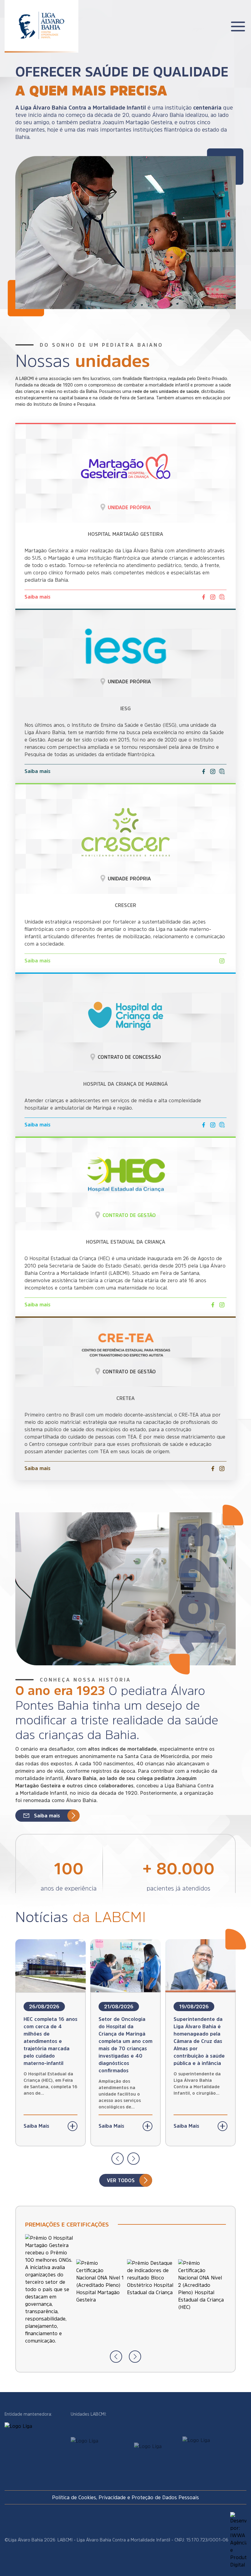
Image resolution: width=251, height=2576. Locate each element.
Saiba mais (37, 597)
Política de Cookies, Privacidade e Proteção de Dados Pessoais (125, 2497)
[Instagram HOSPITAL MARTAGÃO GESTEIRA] (213, 597)
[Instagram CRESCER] (222, 961)
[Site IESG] (222, 771)
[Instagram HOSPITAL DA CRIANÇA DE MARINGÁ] (213, 1125)
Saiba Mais (36, 2126)
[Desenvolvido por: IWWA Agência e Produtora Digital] (238, 2540)
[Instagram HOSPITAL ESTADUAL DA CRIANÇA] (222, 1305)
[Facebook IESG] (204, 771)
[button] (118, 2159)
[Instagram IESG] (213, 771)
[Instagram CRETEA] (222, 1469)
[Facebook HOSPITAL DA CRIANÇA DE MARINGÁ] (204, 1125)
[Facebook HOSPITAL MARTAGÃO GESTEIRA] (204, 597)
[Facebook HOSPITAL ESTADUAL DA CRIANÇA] (213, 1305)
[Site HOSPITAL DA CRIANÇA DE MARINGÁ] (222, 1125)
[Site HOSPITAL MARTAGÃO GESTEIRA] (222, 597)
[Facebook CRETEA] (213, 1469)
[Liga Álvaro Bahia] (41, 21)
